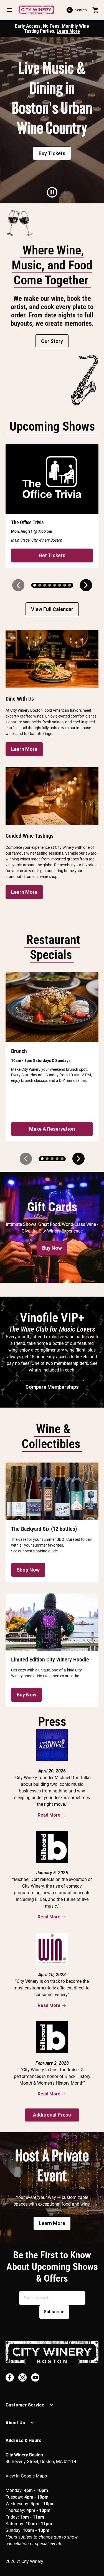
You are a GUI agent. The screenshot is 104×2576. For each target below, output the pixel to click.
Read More (49, 1815)
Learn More (68, 31)
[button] (9, 10)
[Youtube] (35, 2377)
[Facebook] (10, 2377)
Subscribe (54, 2312)
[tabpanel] (52, 120)
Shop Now (28, 1570)
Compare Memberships (52, 1387)
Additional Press (52, 2115)
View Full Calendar (52, 609)
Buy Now (52, 1248)
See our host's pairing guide (34, 1551)
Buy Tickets (52, 153)
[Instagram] (22, 2377)
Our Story (52, 341)
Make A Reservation (52, 1129)
